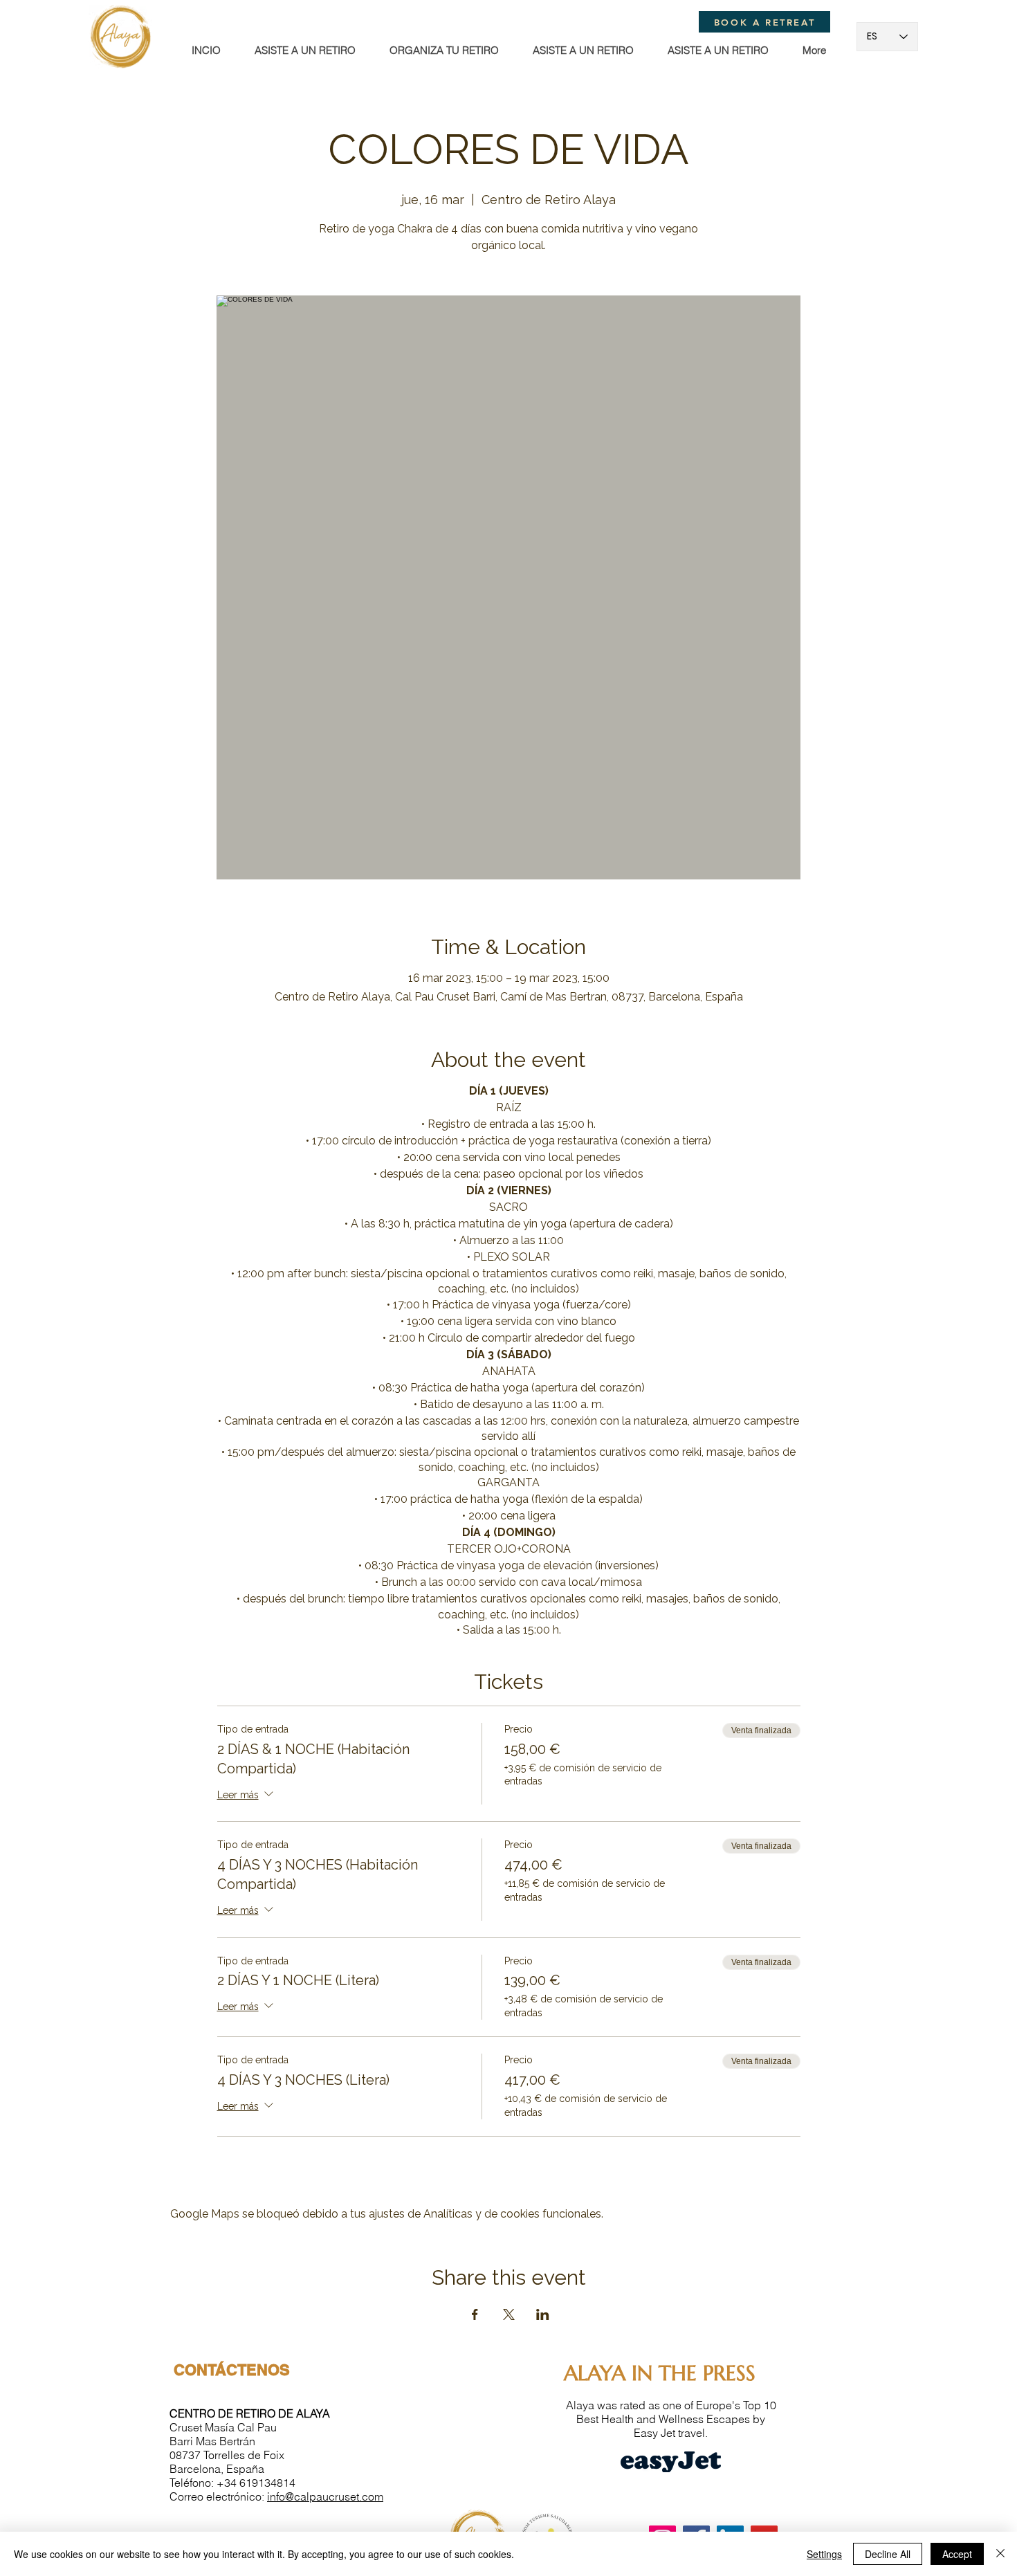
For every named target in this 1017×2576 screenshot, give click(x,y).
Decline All (888, 2554)
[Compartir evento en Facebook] (475, 2314)
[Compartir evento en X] (509, 2314)
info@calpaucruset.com (325, 2496)
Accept (957, 2554)
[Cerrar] (1000, 2554)
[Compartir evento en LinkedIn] (543, 2314)
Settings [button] (824, 2554)
